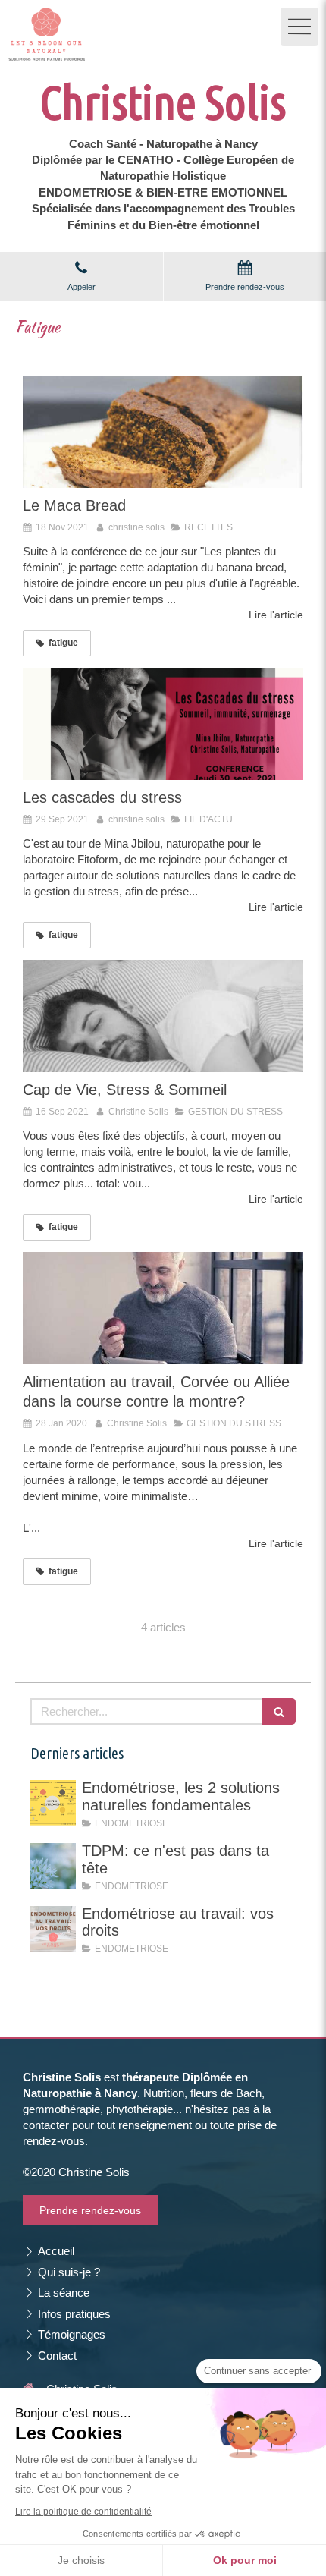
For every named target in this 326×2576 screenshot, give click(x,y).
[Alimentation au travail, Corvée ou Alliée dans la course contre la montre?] (163, 1308)
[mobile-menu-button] (299, 27)
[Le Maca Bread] (163, 432)
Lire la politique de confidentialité (83, 2512)
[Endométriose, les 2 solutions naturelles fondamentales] (53, 1803)
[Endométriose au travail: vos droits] (53, 1929)
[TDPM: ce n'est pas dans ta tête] (53, 1866)
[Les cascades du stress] (163, 724)
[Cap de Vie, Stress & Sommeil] (163, 1016)
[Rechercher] (279, 1711)
